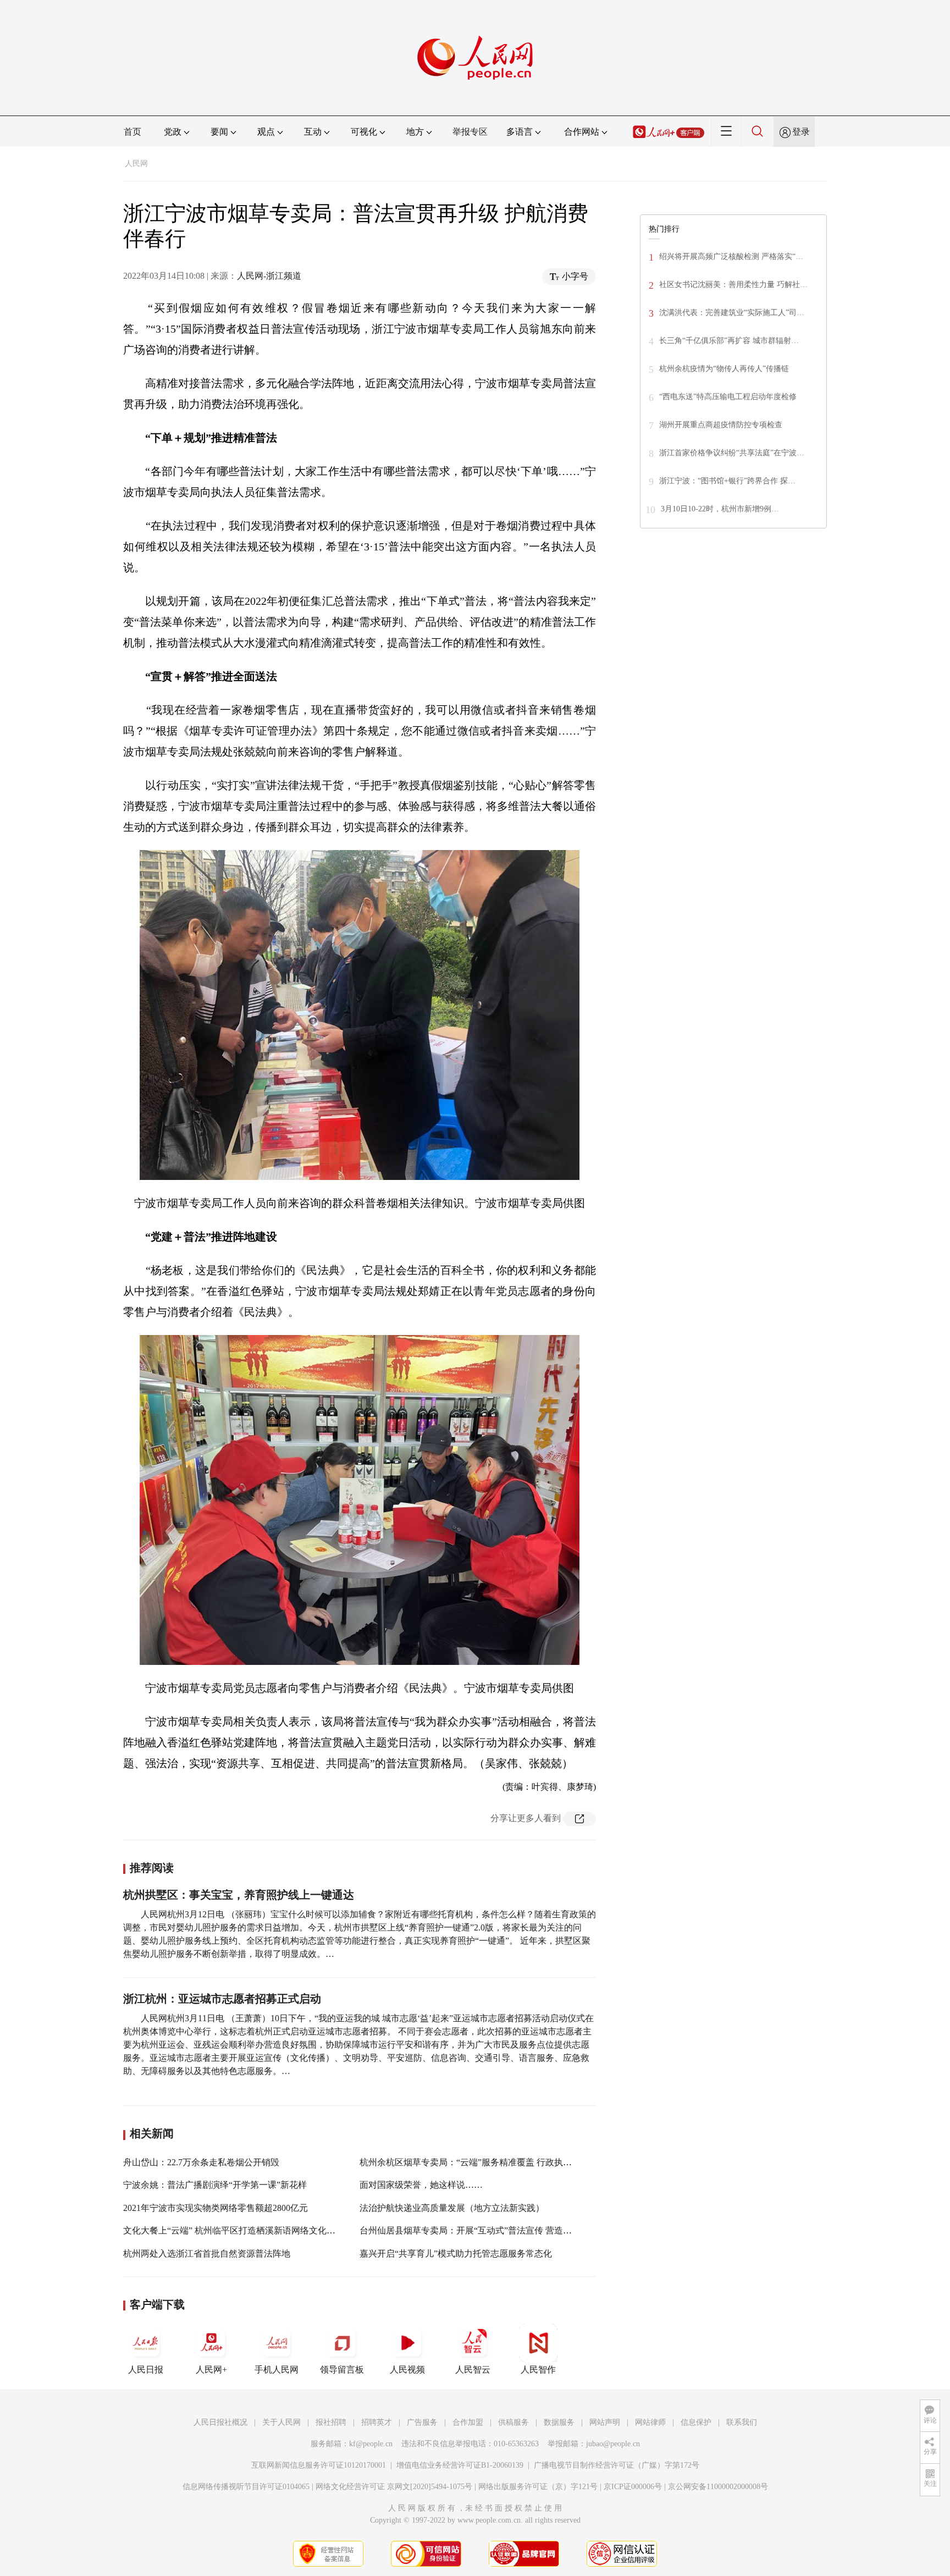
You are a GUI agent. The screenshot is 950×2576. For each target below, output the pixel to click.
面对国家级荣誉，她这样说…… (421, 2185)
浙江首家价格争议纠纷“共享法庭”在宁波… (732, 453)
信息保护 (696, 2422)
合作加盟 (468, 2422)
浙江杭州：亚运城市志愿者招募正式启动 (222, 1999)
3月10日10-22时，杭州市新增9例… (720, 509)
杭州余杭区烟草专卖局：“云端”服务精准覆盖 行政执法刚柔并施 (483, 2162)
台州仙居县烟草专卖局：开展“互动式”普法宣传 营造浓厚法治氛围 (488, 2230)
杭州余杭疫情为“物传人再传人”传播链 (724, 369)
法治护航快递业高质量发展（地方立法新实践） (452, 2208)
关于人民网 (281, 2422)
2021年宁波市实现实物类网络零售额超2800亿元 (216, 2208)
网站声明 (605, 2422)
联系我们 (742, 2422)
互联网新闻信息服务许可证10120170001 (319, 2465)
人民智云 (473, 2370)
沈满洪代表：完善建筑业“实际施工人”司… (732, 313)
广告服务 (422, 2422)
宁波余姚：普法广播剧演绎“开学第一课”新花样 (215, 2185)
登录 (801, 132)
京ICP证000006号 (633, 2487)
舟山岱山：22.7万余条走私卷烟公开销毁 (201, 2162)
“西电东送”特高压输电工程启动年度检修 (728, 397)
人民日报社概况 (220, 2422)
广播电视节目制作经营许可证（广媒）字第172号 (617, 2465)
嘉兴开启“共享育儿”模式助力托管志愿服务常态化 (456, 2254)
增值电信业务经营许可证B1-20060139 (460, 2465)
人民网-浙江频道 (269, 276)
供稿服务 (513, 2422)
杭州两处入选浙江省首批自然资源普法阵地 (207, 2254)
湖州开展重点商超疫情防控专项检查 (721, 425)
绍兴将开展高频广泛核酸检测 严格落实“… (731, 257)
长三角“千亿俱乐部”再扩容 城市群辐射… (729, 341)
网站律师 (650, 2422)
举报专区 (470, 132)
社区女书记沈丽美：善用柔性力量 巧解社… (733, 285)
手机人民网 (277, 2370)
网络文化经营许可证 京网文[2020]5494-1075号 (394, 2487)
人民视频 (407, 2370)
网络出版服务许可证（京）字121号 (538, 2487)
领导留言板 (342, 2370)
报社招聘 (331, 2422)
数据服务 (559, 2422)
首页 (132, 132)
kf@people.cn (371, 2444)
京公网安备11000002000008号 (718, 2487)
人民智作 (538, 2370)
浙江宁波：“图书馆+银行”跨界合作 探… (727, 481)
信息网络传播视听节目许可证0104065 (246, 2487)
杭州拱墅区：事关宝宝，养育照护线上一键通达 (239, 1895)
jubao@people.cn (613, 2444)
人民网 (136, 164)
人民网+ (211, 2370)
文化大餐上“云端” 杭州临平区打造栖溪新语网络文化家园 (234, 2230)
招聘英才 (377, 2422)
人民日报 (146, 2370)
